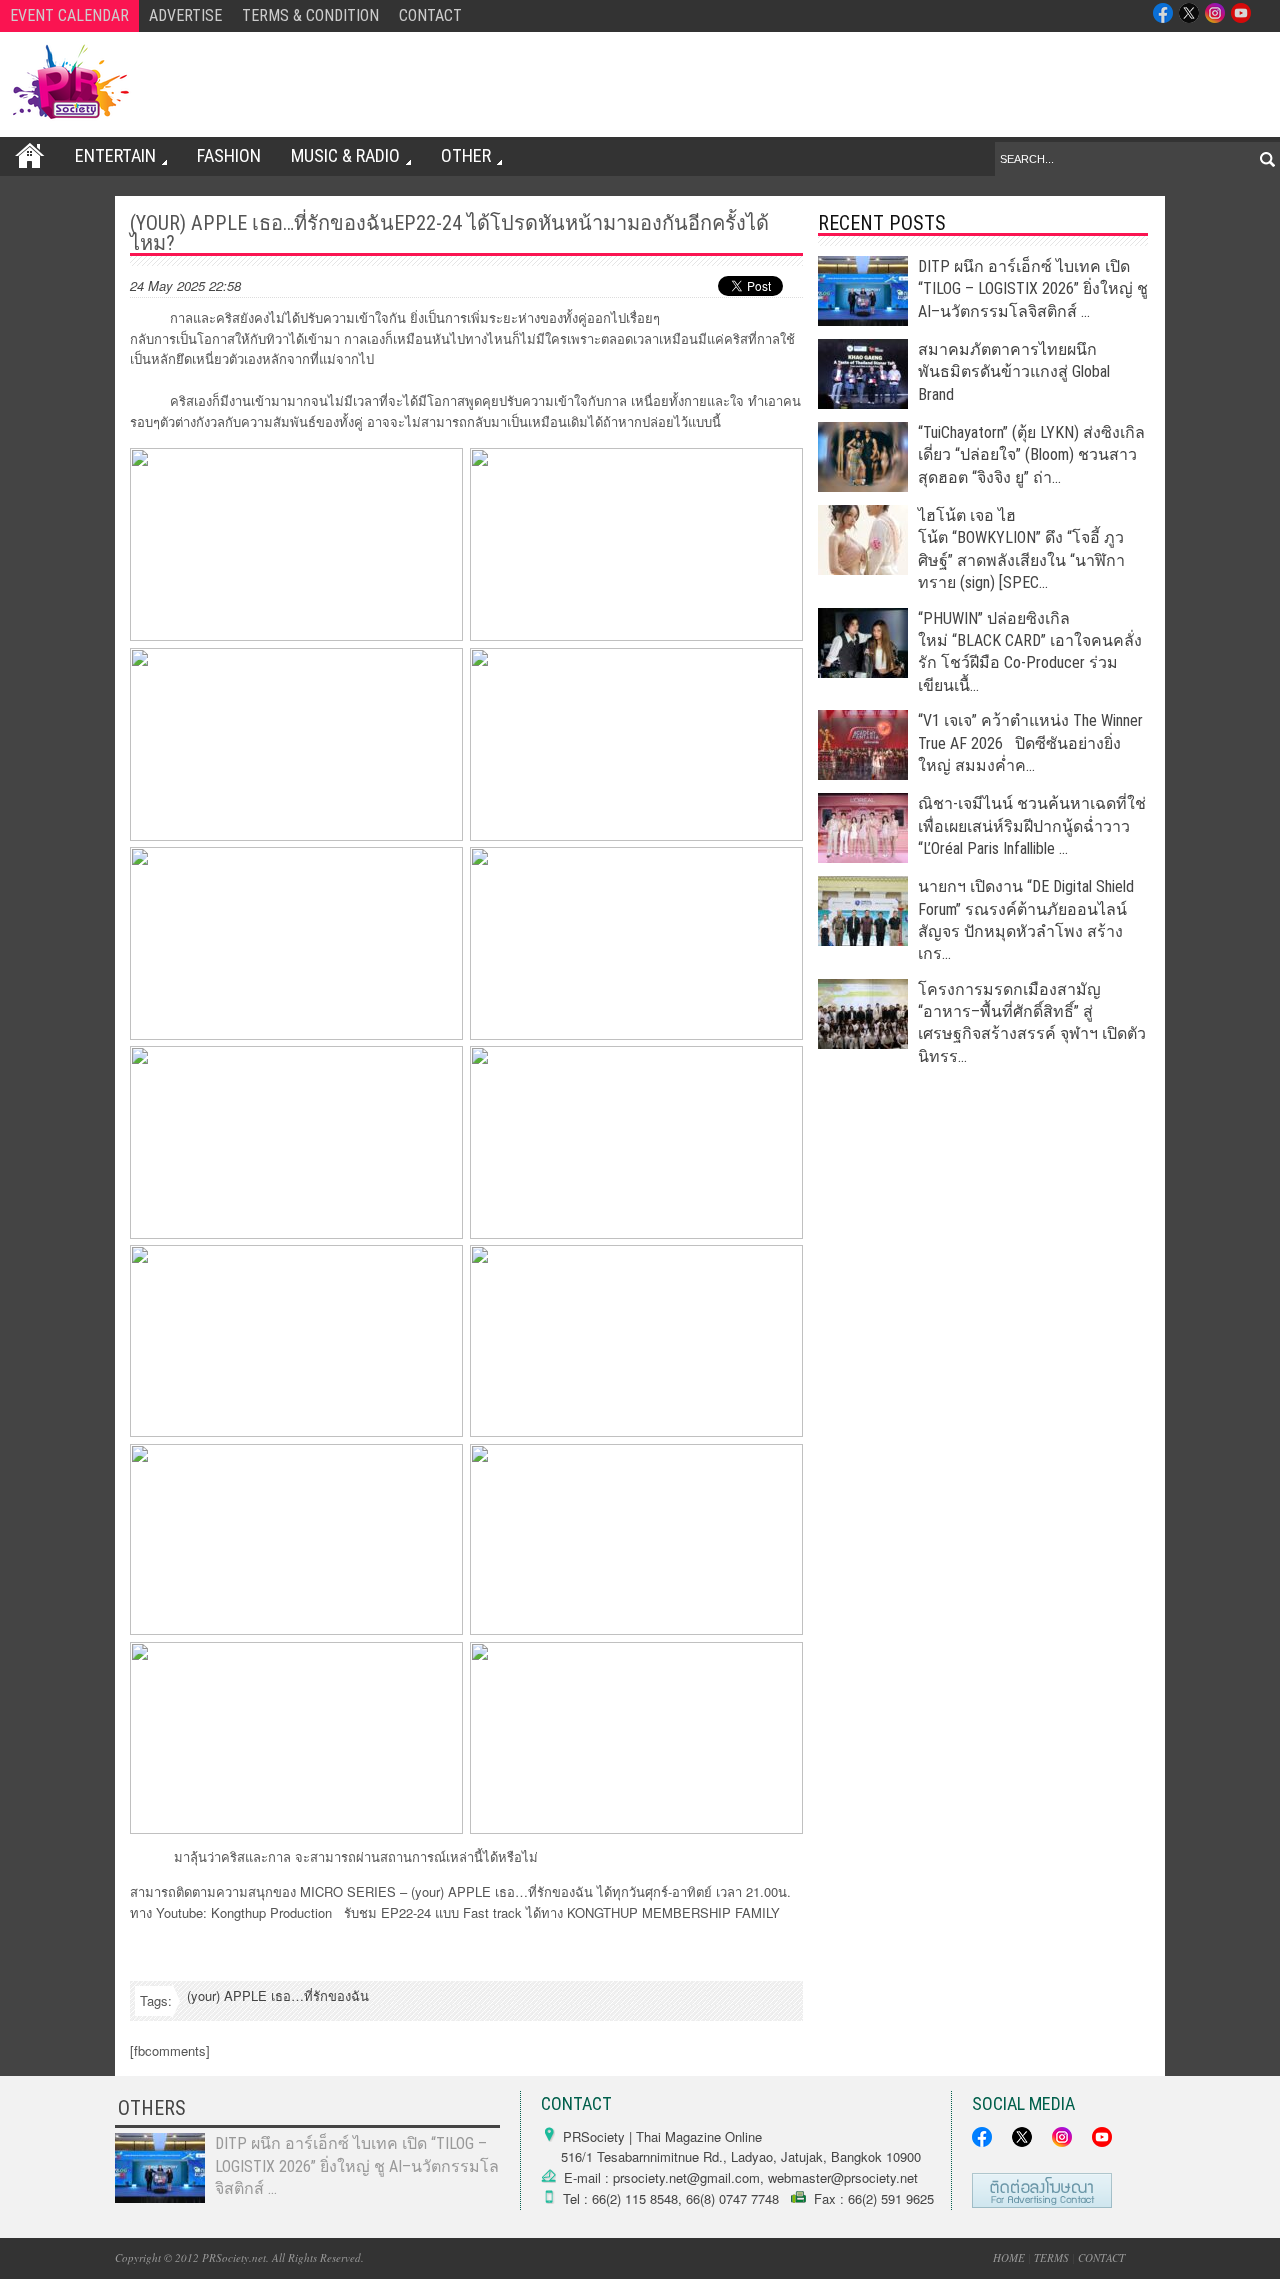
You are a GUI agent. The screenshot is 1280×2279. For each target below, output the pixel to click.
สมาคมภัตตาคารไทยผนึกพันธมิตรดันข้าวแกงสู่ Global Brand (1014, 372)
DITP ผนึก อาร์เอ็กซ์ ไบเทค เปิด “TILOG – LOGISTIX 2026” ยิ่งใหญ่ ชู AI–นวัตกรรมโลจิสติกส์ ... (1033, 289)
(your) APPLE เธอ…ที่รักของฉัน (278, 1995)
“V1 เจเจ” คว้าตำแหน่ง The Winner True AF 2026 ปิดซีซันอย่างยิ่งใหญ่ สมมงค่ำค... (1030, 743)
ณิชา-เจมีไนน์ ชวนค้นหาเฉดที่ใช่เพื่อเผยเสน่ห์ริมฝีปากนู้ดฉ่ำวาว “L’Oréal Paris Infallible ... (1032, 826)
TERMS (1051, 2257)
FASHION (229, 155)
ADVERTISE (185, 15)
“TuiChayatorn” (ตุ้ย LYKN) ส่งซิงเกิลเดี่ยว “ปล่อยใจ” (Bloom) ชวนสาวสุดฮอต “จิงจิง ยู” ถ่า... (1031, 455)
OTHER (466, 155)
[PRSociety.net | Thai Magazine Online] (70, 82)
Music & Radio (345, 155)
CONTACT (430, 15)
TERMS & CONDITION (310, 15)
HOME (1009, 2257)
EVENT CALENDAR (69, 15)
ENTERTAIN (115, 155)
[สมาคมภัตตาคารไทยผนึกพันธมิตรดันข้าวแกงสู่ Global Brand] (863, 403)
